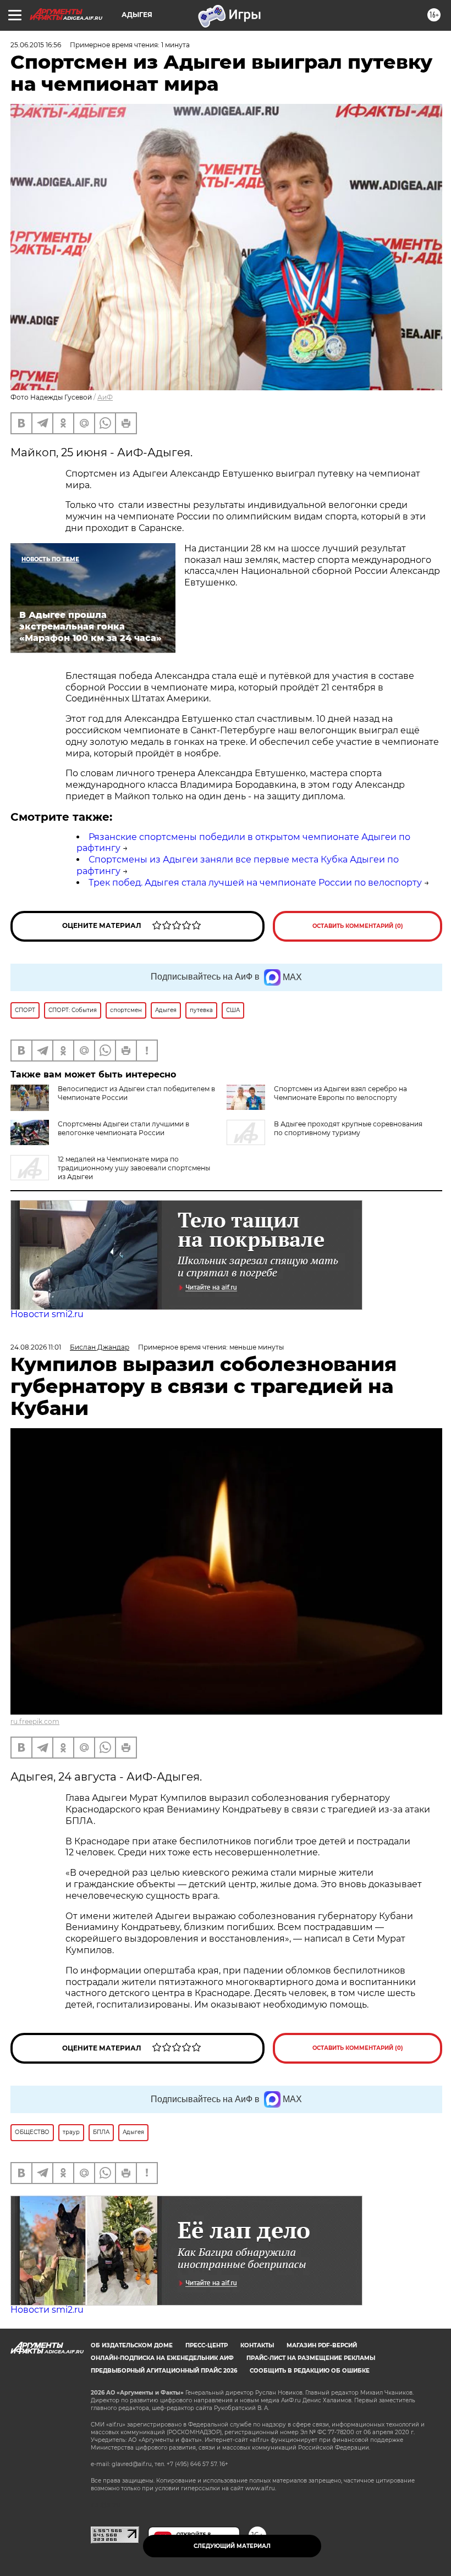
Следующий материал (232, 2546)
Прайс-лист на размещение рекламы (311, 2358)
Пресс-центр (207, 2345)
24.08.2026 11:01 (36, 1347)
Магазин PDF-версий (322, 2345)
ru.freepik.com (35, 1721)
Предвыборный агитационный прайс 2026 (164, 2371)
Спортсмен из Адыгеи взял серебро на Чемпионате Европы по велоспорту (340, 1093)
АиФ (105, 397)
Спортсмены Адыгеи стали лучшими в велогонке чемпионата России (123, 1128)
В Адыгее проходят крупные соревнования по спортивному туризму (348, 1128)
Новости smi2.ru (47, 1314)
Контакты (257, 2345)
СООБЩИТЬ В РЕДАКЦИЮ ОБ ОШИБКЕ (310, 2371)
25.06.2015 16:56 (36, 45)
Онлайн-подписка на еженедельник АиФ (162, 2358)
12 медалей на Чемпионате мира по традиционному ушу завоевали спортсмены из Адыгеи (134, 1168)
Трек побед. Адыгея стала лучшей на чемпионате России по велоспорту (255, 883)
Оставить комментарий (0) (358, 926)
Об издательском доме (132, 2345)
